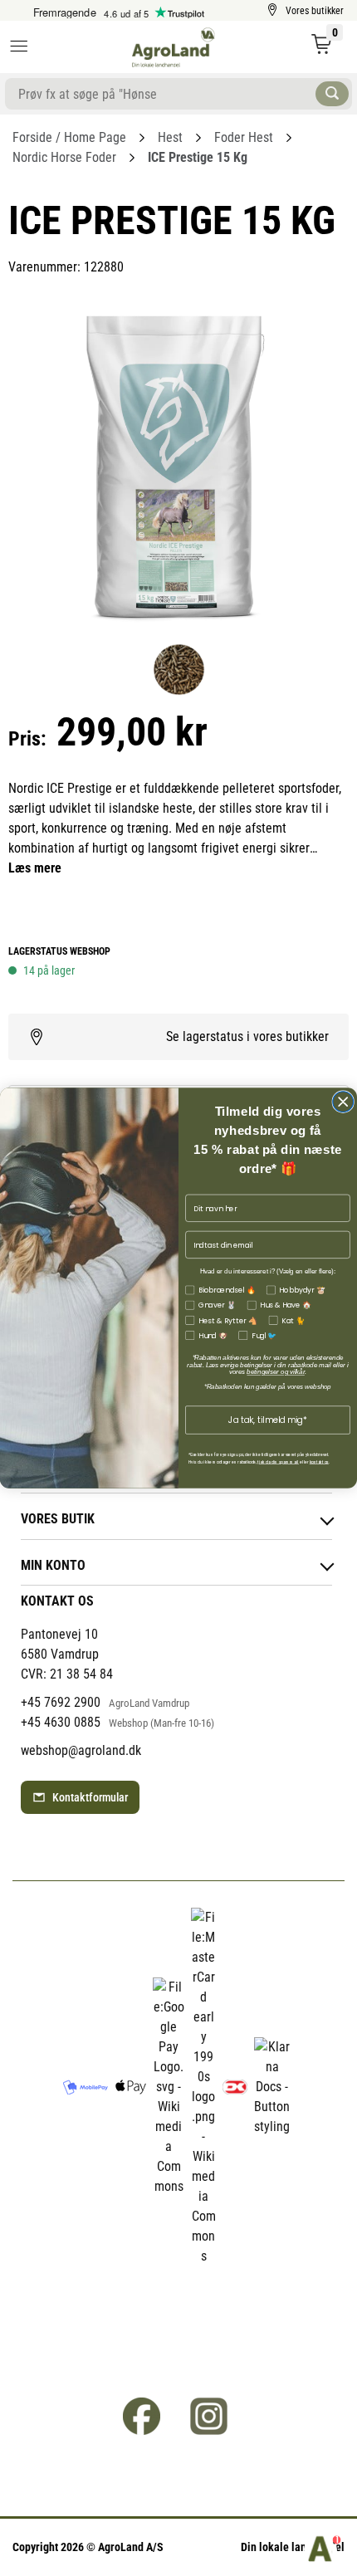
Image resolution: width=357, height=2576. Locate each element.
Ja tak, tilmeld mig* (268, 1420)
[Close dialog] (343, 1102)
